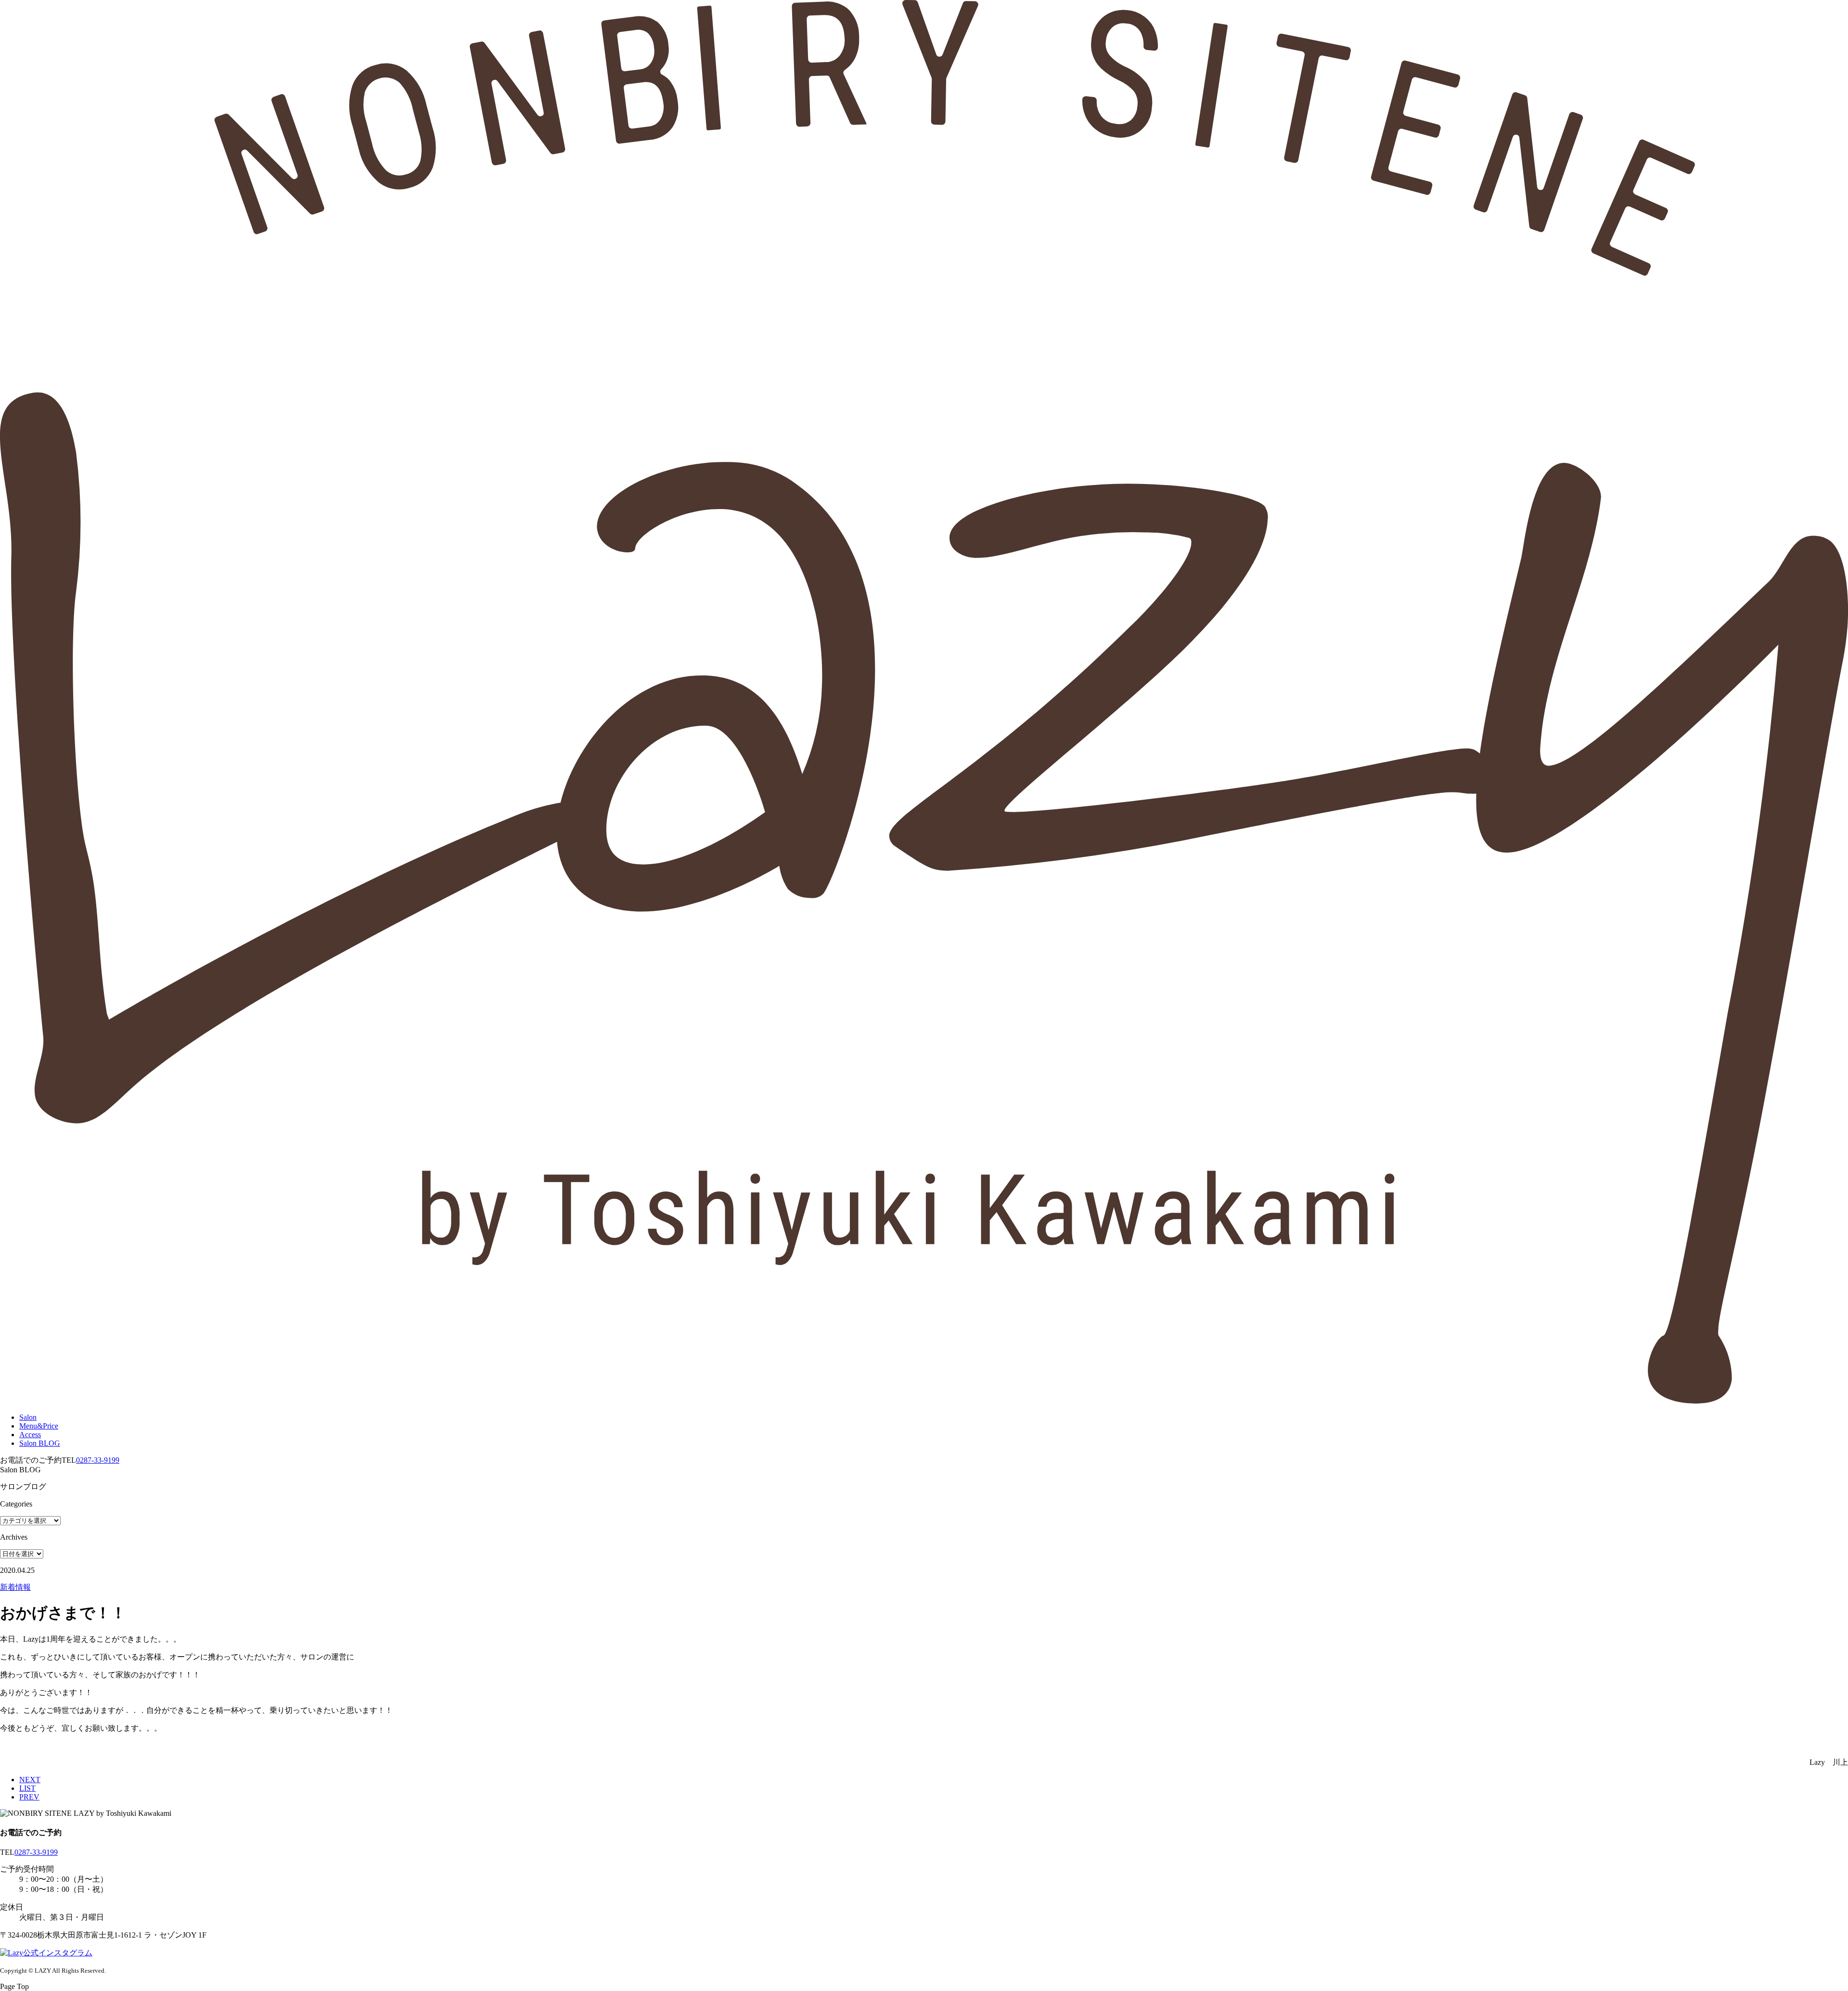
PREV (29, 1797)
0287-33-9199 (98, 1460)
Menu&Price (39, 1426)
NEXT (30, 1780)
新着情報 (15, 1587)
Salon (28, 1417)
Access (30, 1435)
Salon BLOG (40, 1443)
